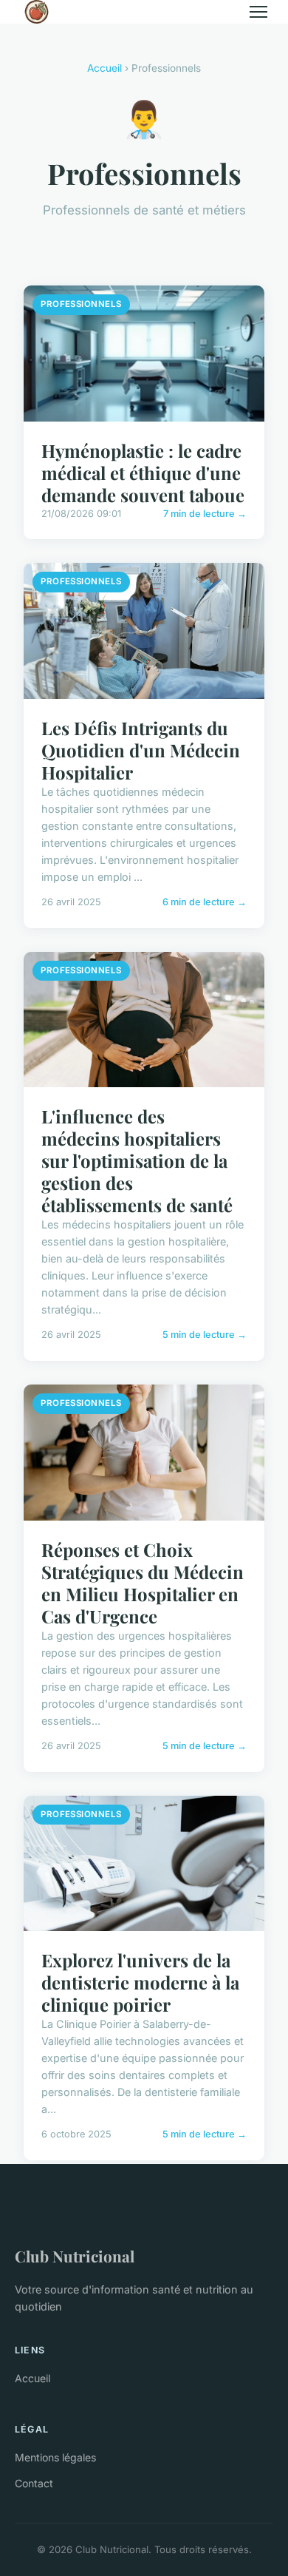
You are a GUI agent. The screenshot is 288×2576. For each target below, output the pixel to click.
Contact (34, 2483)
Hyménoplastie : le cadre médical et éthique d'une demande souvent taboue (143, 473)
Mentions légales (55, 2457)
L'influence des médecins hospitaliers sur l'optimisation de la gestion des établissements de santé (137, 1160)
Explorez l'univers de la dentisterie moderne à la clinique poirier (140, 1982)
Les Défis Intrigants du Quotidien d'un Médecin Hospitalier (141, 750)
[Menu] (258, 12)
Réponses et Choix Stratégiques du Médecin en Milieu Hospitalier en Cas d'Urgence (143, 1583)
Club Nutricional (75, 2256)
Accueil (104, 68)
